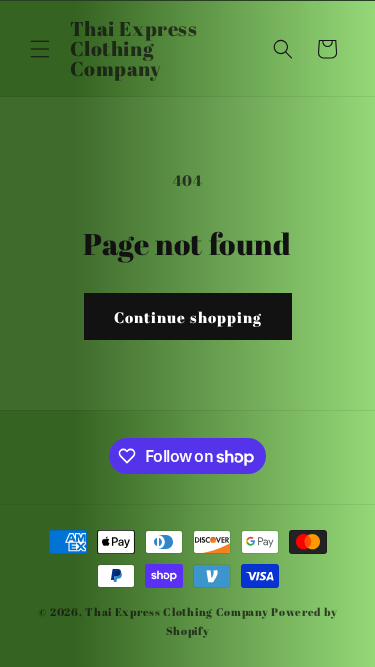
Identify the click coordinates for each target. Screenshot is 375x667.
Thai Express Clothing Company (178, 611)
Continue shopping (188, 317)
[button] (40, 49)
